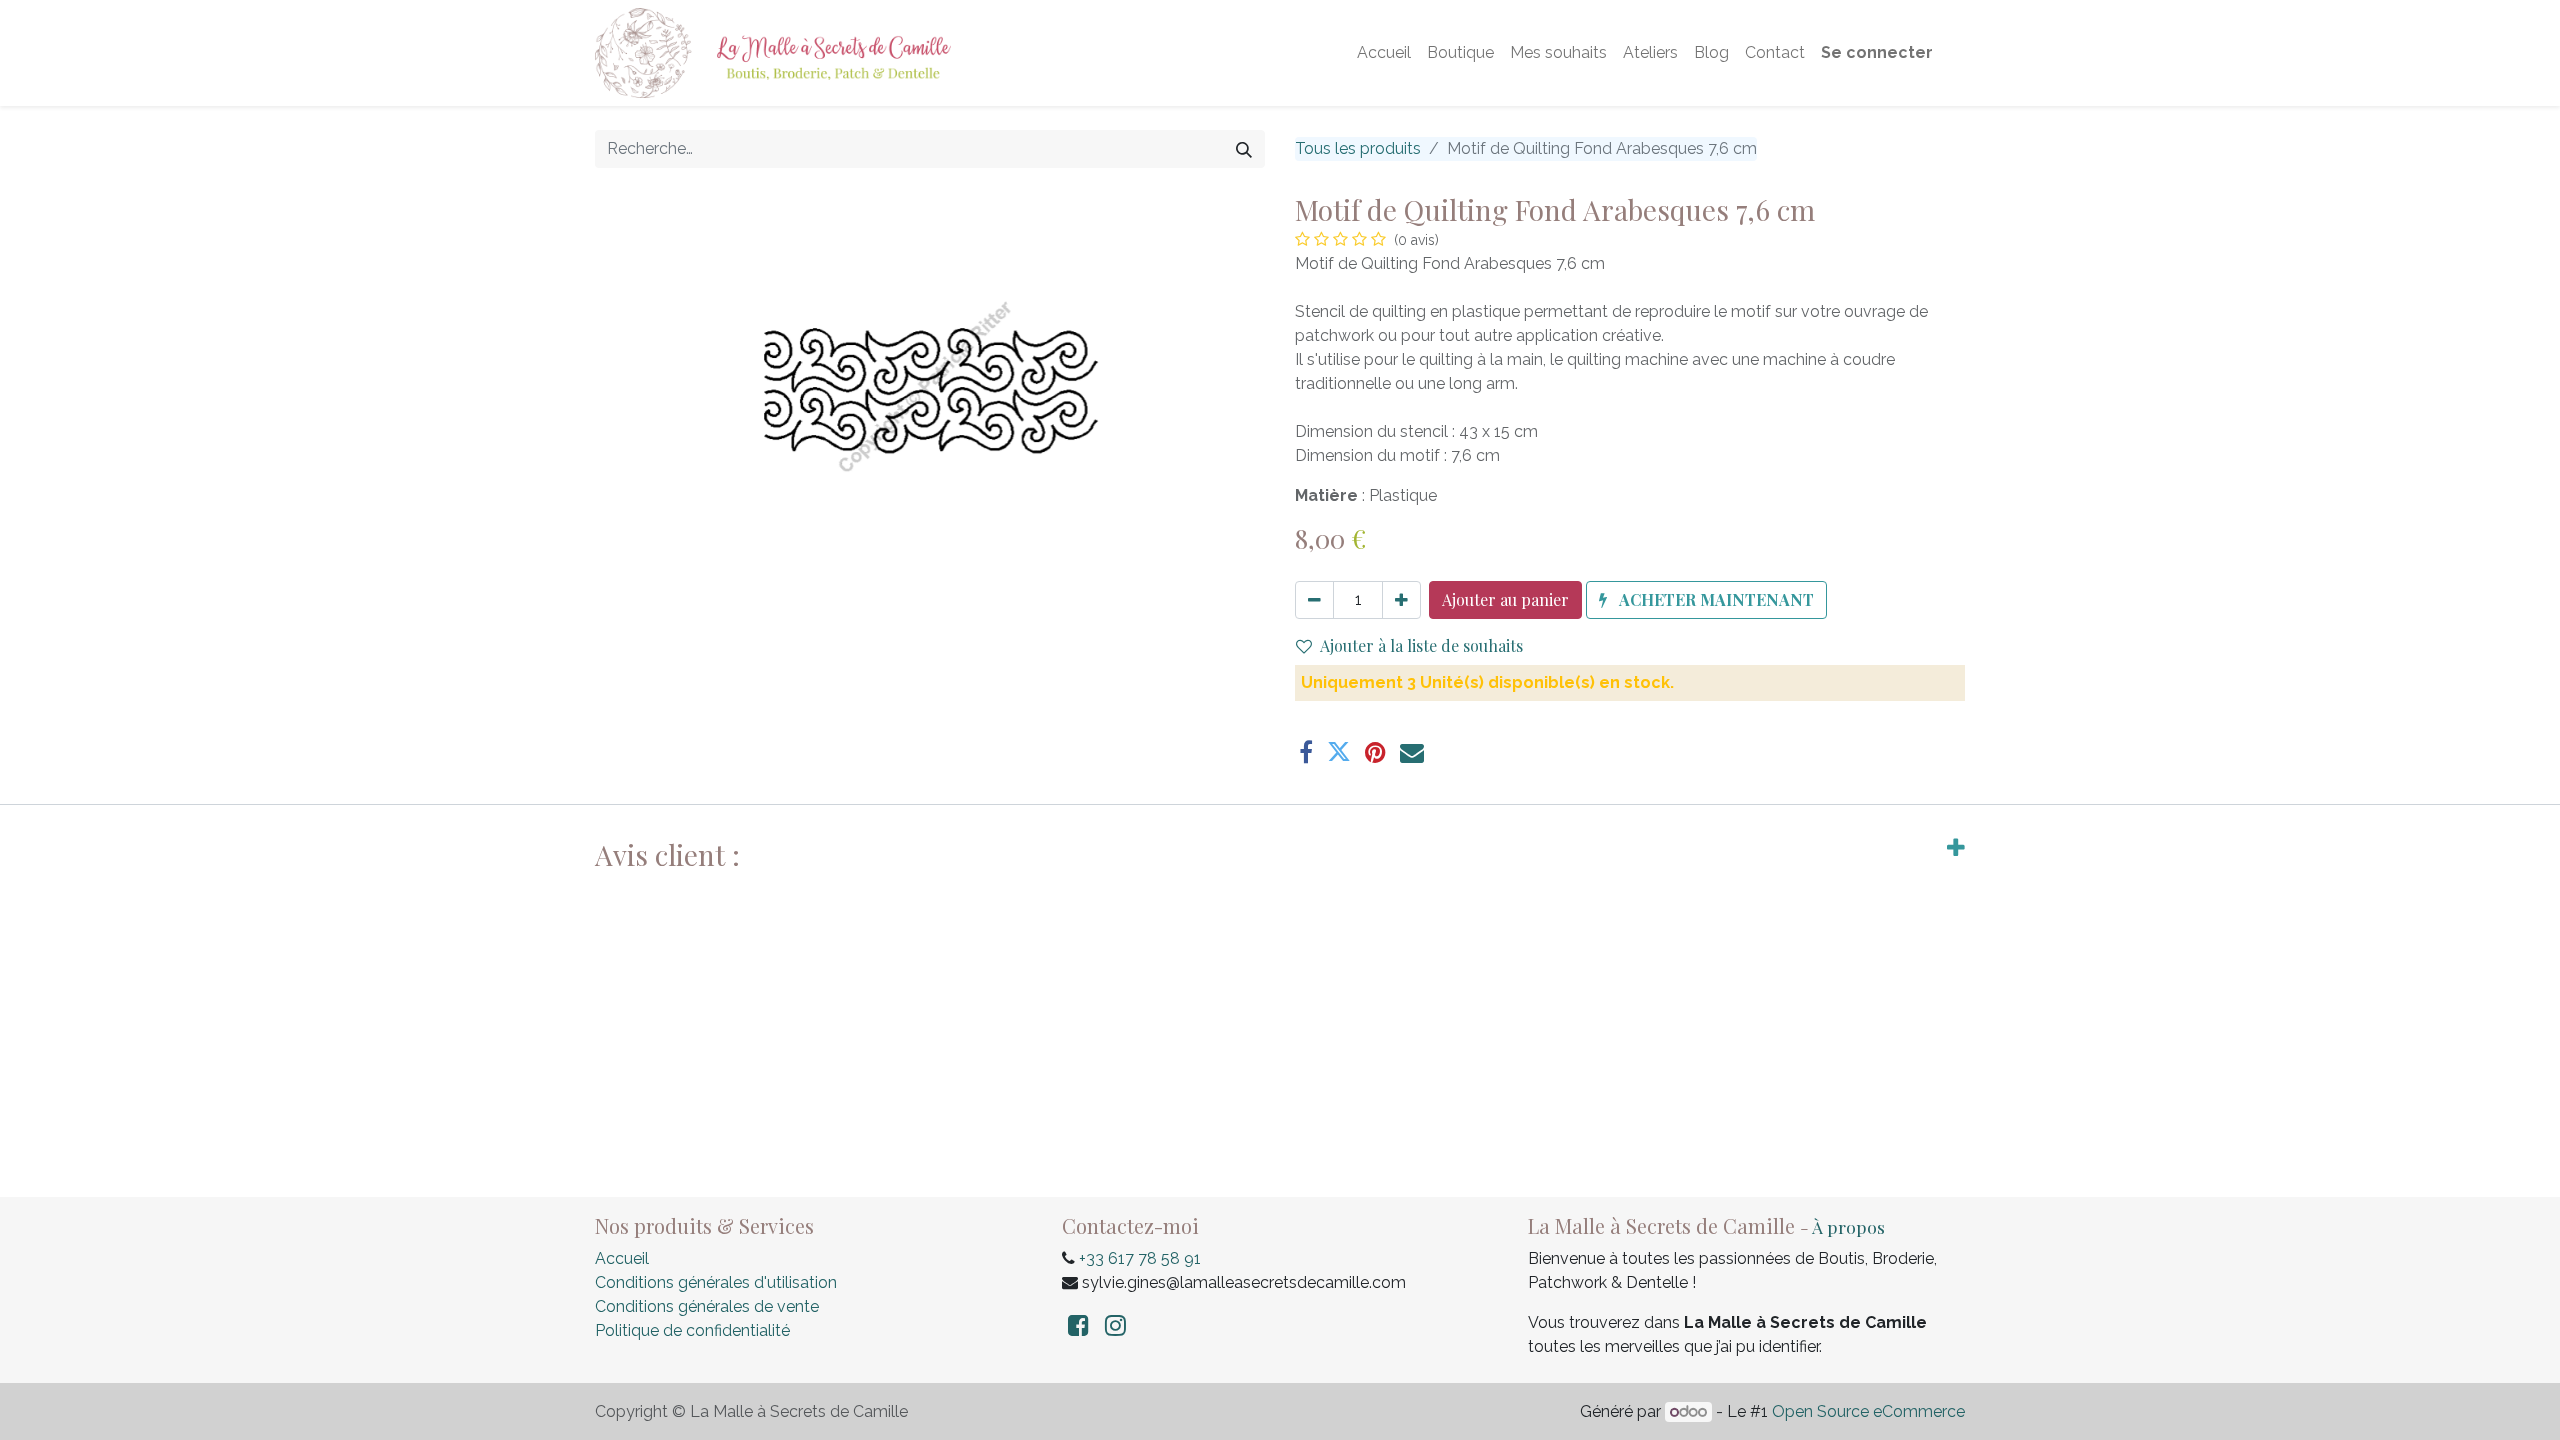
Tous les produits (1358, 148)
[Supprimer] (1314, 600)
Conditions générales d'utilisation (716, 1282)
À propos (1848, 1226)
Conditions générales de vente (707, 1306)
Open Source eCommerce (1868, 1411)
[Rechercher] (1244, 149)
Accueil (622, 1258)
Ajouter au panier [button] (1505, 599)
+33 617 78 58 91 (1140, 1258)
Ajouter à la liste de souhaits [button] (1421, 645)
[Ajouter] (1401, 600)
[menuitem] (1384, 53)
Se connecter (1877, 52)
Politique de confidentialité (692, 1330)
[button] (1706, 600)
